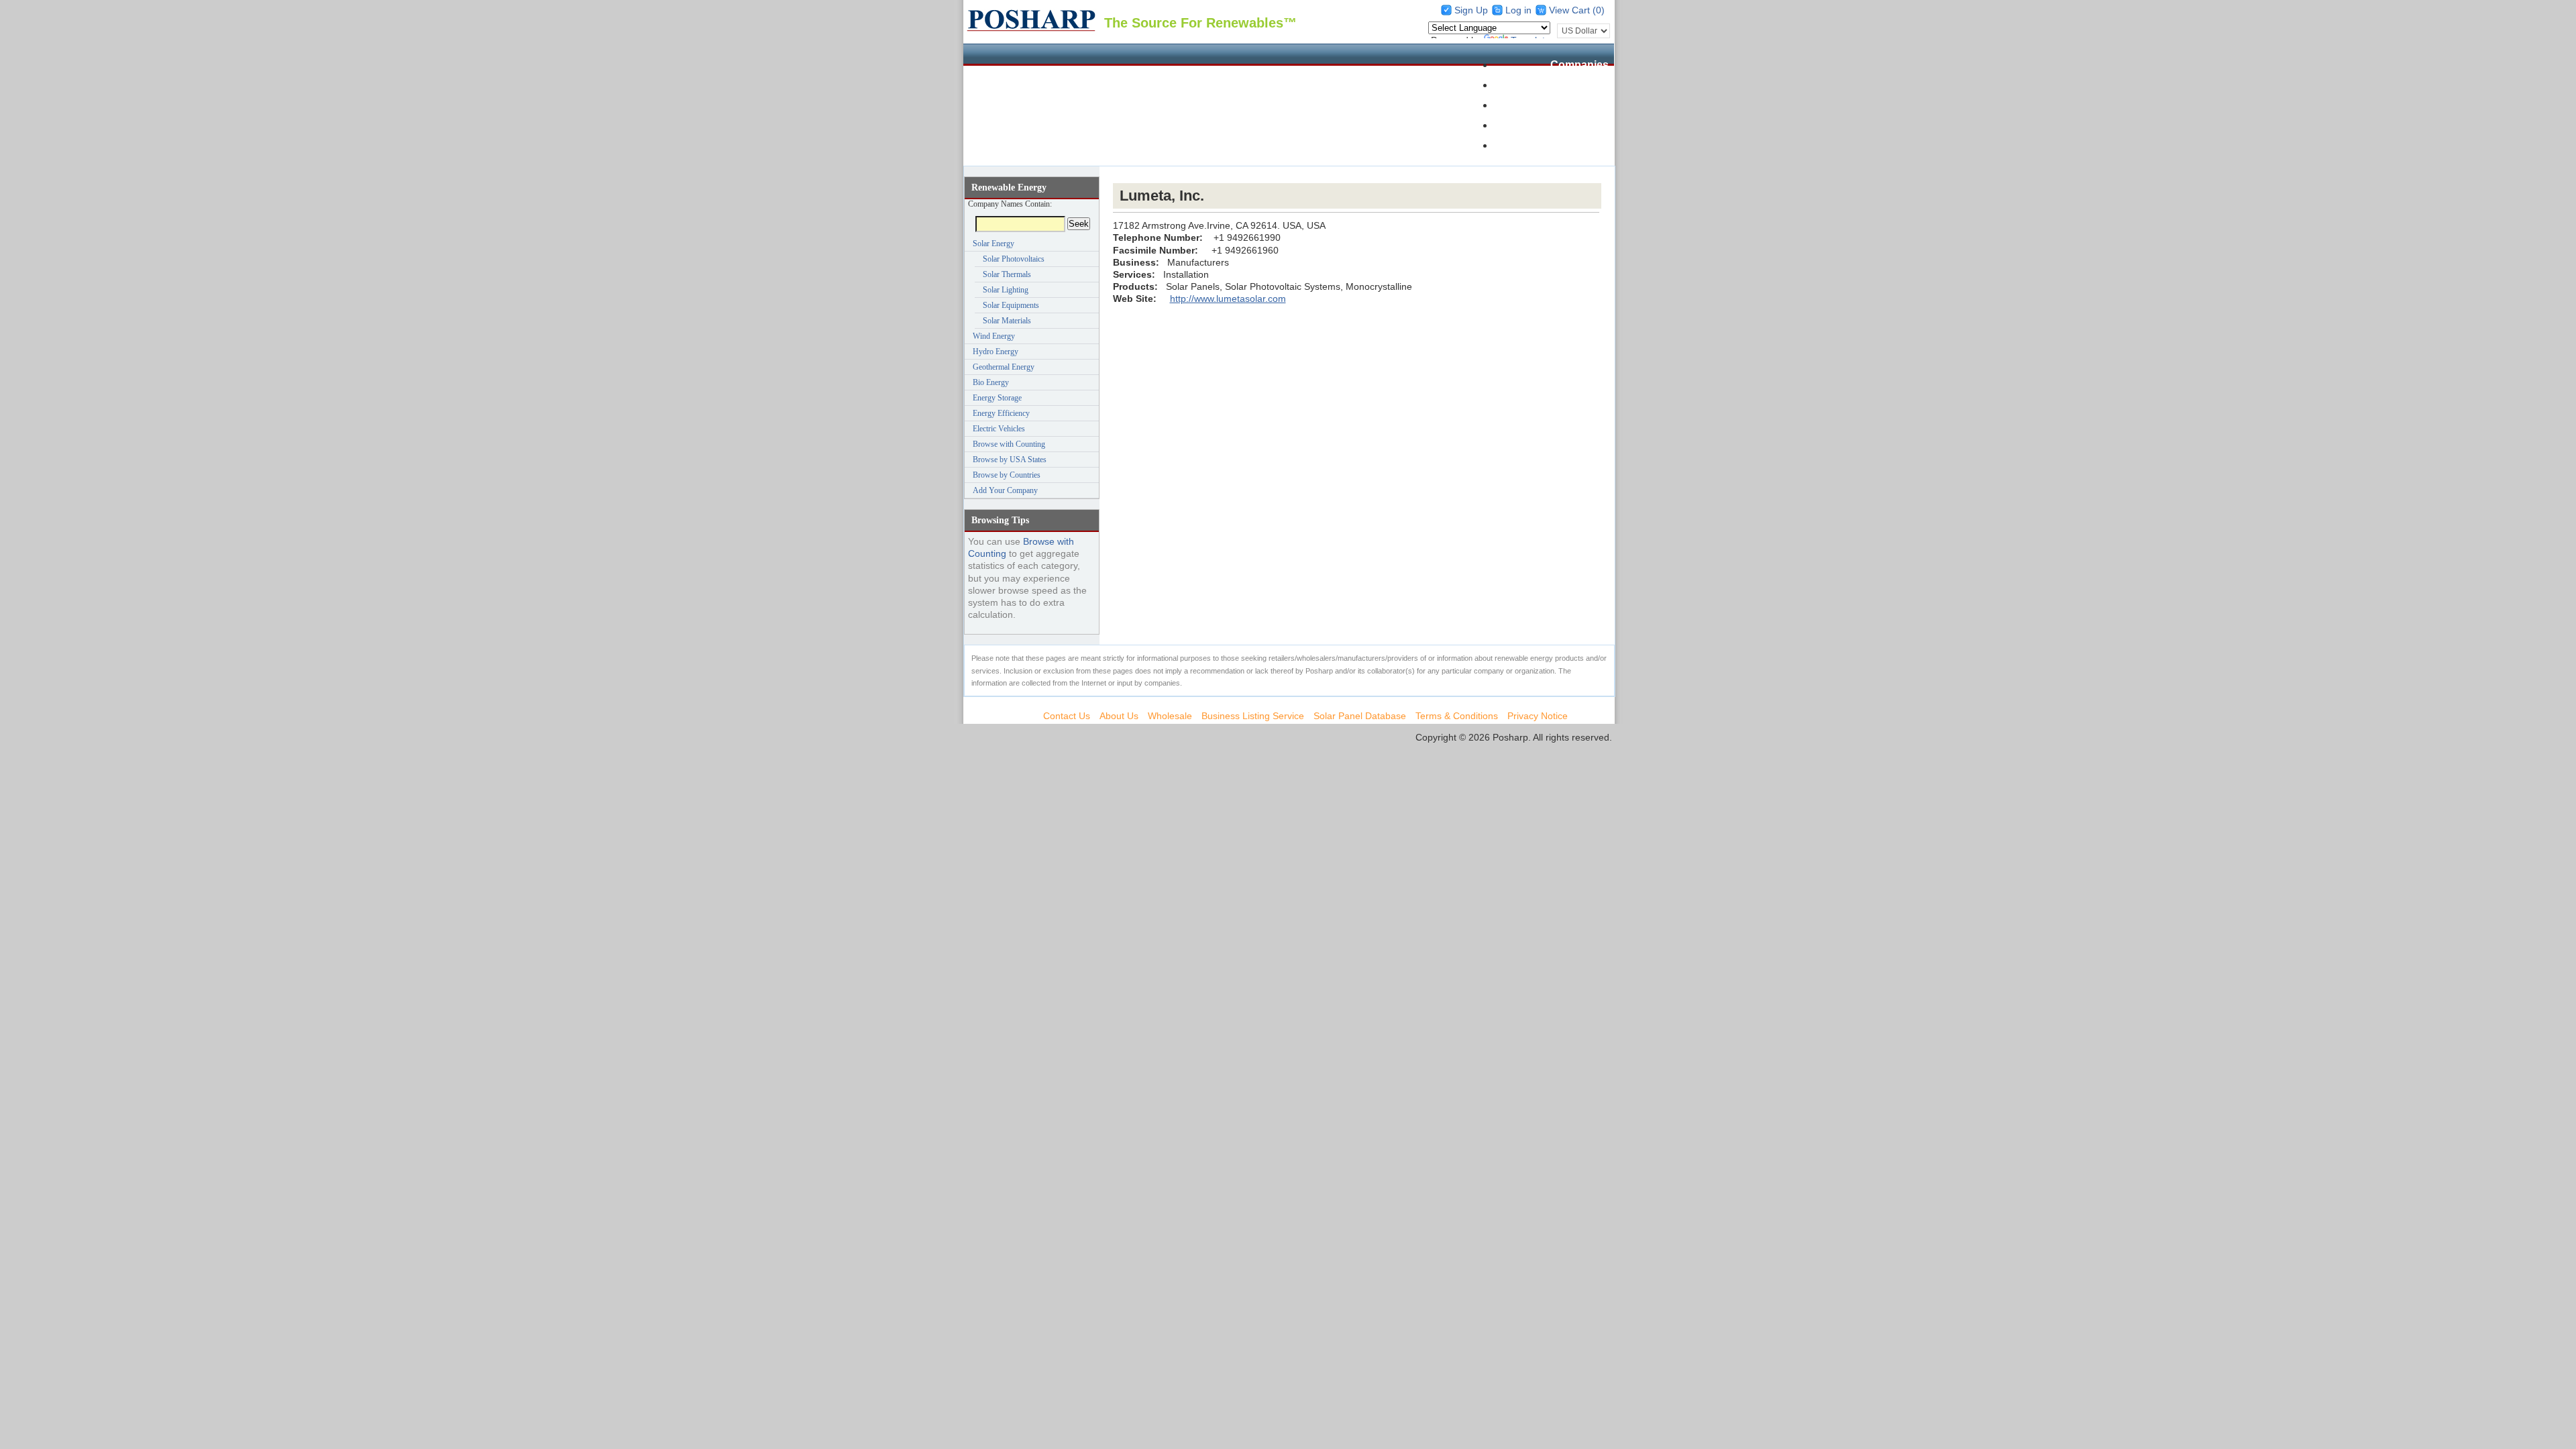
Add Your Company (1005, 490)
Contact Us (1067, 716)
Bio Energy (991, 382)
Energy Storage (997, 398)
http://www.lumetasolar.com (1228, 299)
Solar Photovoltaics (1014, 259)
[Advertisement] (1357, 175)
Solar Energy (994, 244)
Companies (1579, 65)
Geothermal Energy (1004, 367)
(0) (1599, 10)
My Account (1578, 145)
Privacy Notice (1538, 716)
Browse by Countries (1007, 475)
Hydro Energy (996, 352)
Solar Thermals (1007, 274)
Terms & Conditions (1457, 716)
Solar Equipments (1011, 305)
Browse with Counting (1009, 444)
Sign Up (1471, 10)
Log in (1518, 10)
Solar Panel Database (1554, 85)
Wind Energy (994, 336)
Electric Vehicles (999, 429)
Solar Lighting (1006, 290)
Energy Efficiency (1001, 413)
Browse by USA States (1010, 460)
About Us (1119, 716)
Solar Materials (1007, 321)
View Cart (1571, 10)
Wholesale (1582, 105)
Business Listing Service (1253, 716)
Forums (1589, 125)
